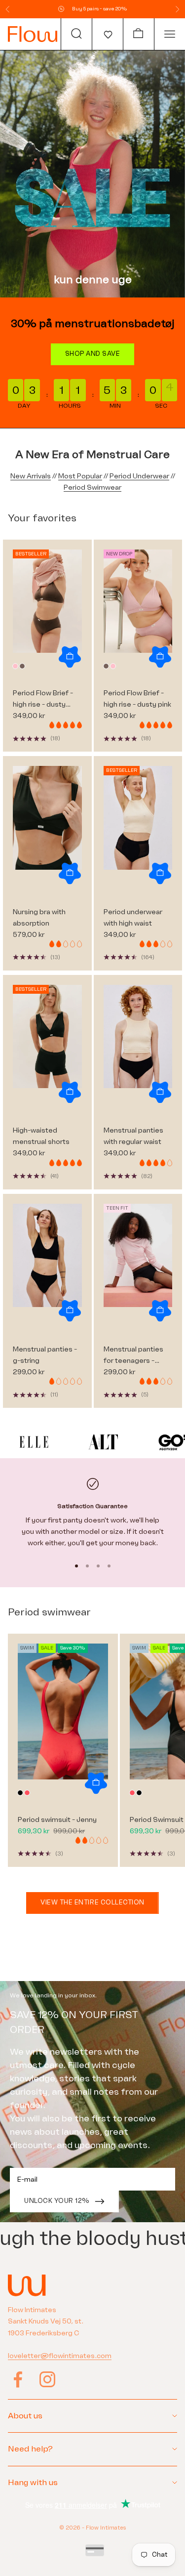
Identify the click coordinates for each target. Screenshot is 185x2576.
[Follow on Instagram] (47, 2379)
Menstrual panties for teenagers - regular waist (133, 1356)
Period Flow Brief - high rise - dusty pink (137, 699)
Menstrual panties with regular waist (133, 1136)
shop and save (93, 354)
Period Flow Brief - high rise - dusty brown (43, 699)
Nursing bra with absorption (39, 918)
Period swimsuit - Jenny (57, 1820)
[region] (92, 1513)
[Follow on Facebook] (18, 2379)
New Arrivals (31, 476)
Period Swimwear (92, 487)
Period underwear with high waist (133, 918)
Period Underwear (139, 476)
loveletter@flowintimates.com (60, 2356)
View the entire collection (92, 1902)
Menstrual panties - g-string (45, 1355)
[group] (92, 174)
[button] (107, 34)
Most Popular (80, 476)
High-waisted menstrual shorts (41, 1136)
